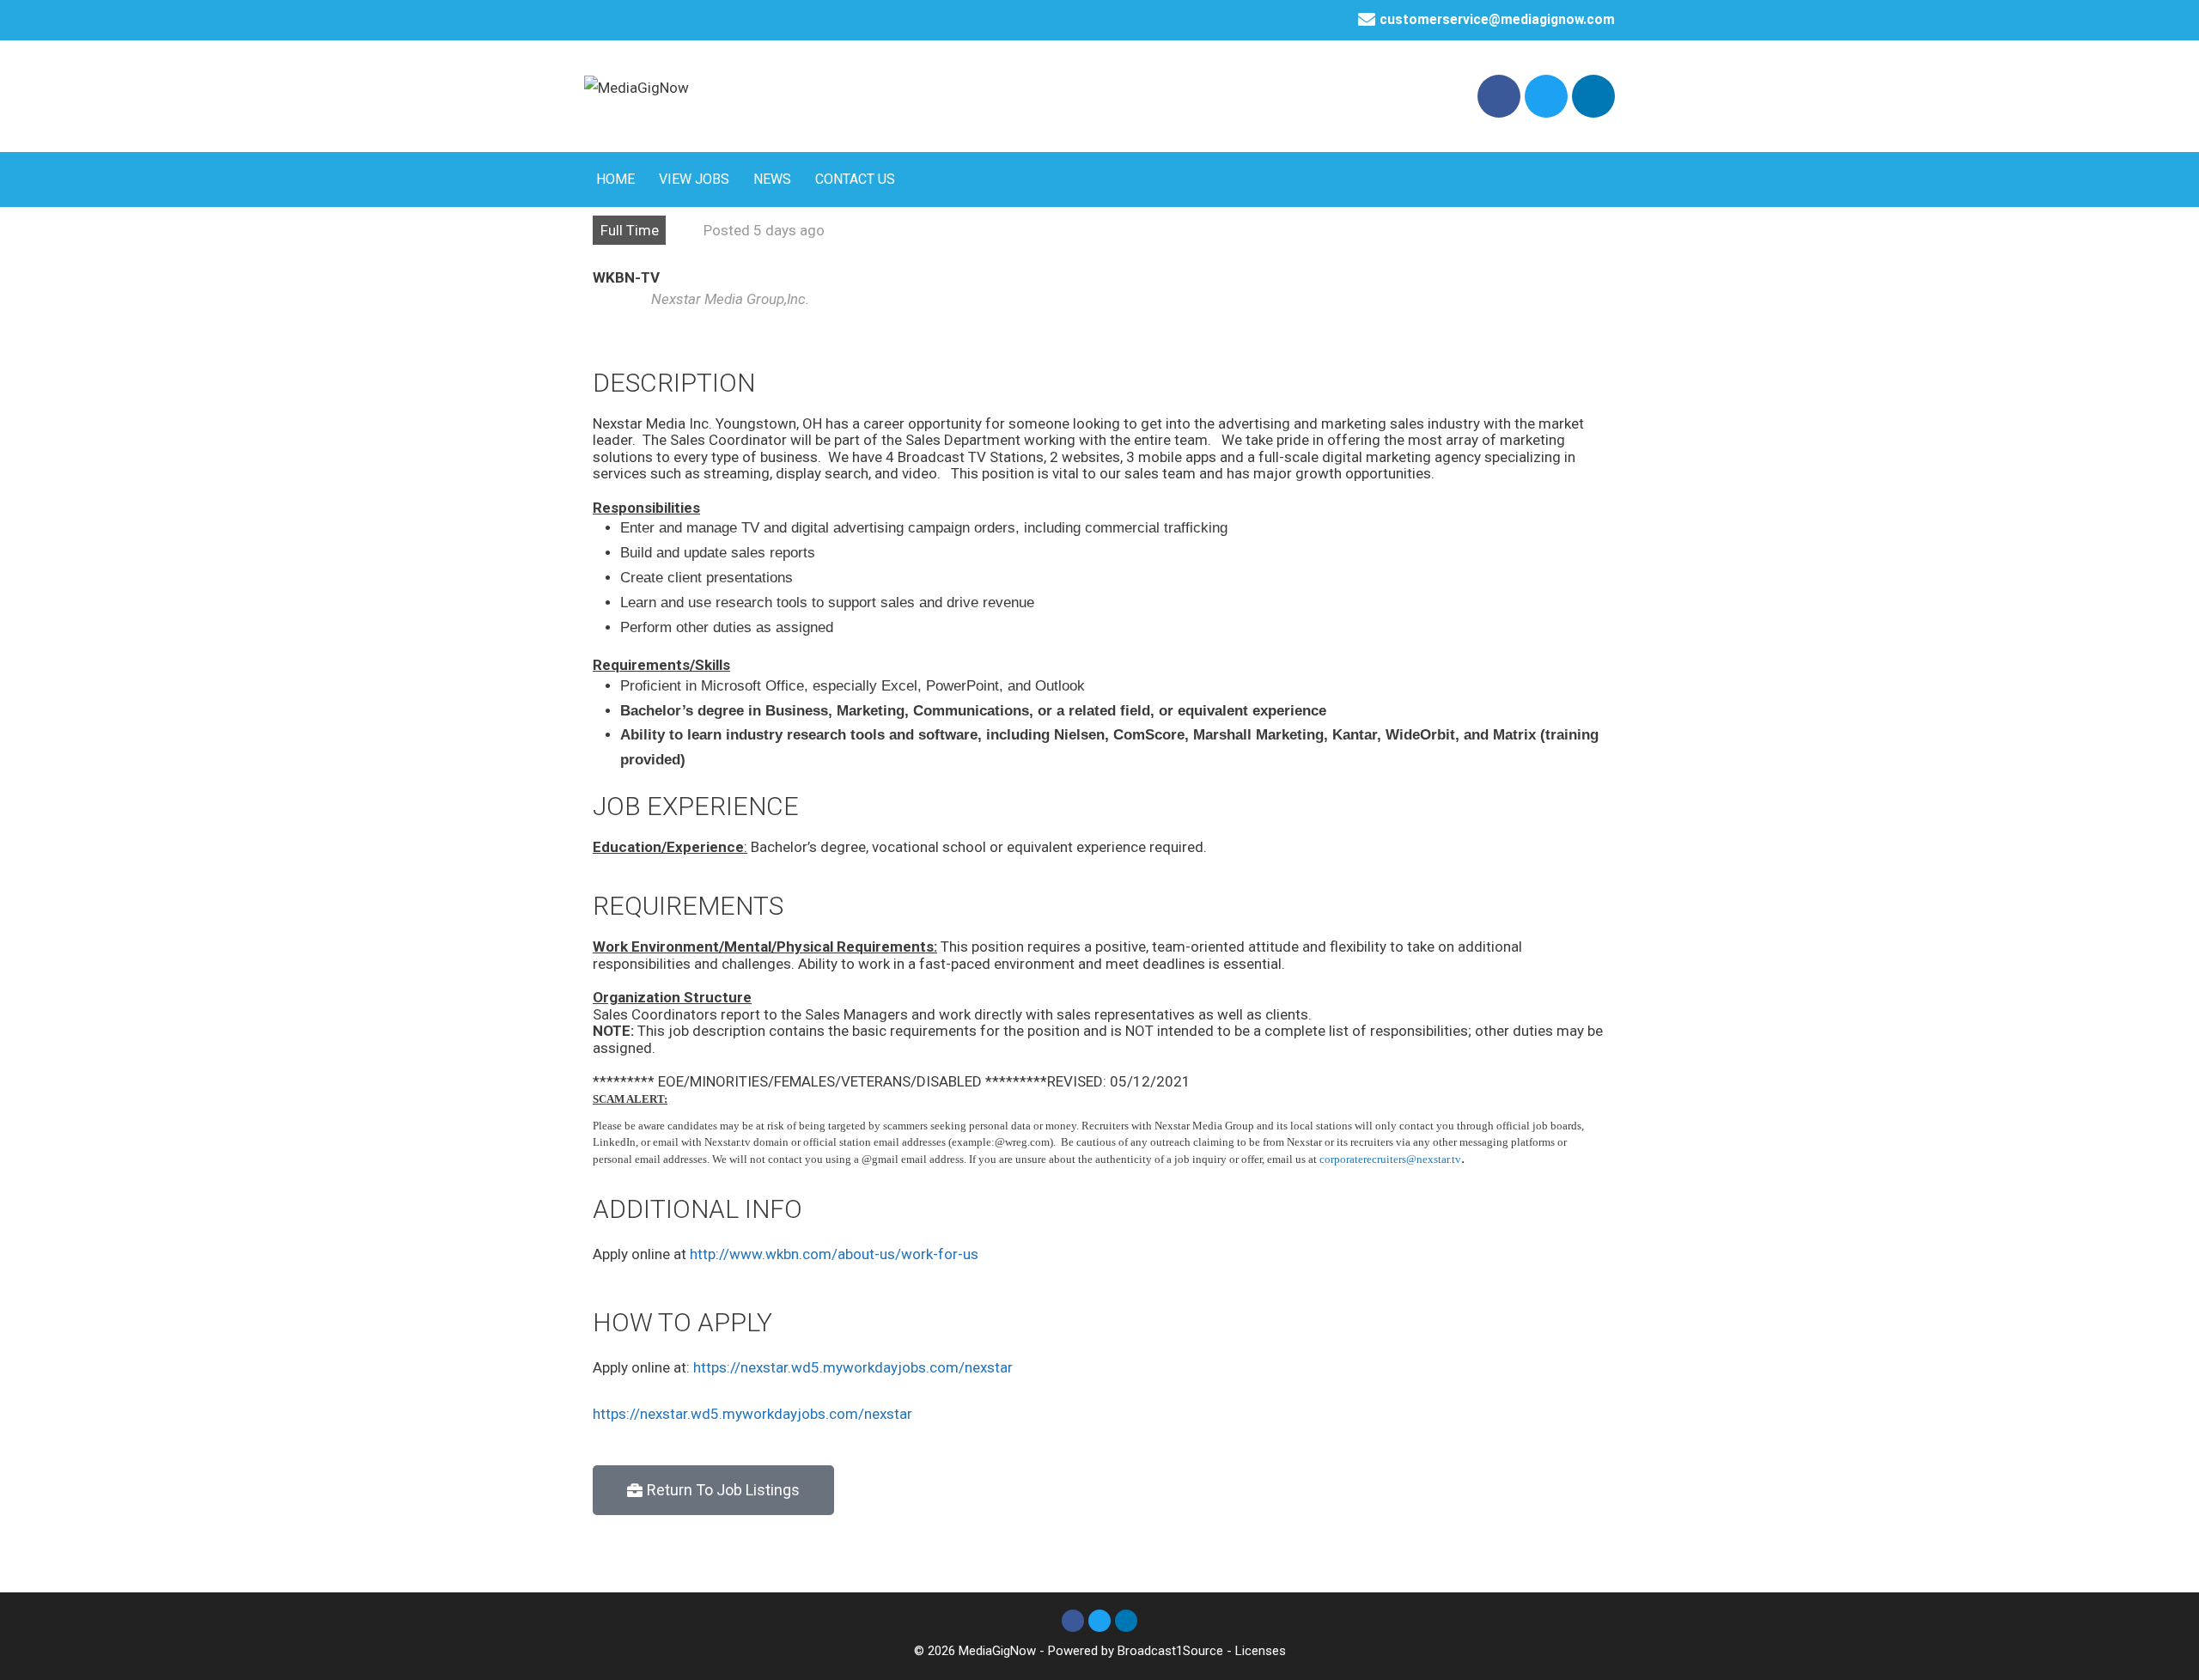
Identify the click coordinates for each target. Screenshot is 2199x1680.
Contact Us (855, 179)
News (772, 179)
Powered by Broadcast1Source (1136, 1651)
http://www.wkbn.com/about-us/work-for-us (834, 1254)
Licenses (1261, 1651)
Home (615, 179)
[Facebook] (1499, 96)
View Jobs (694, 179)
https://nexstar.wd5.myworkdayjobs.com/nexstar (853, 1367)
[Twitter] (1546, 96)
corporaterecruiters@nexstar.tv (1390, 1159)
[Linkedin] (1593, 96)
